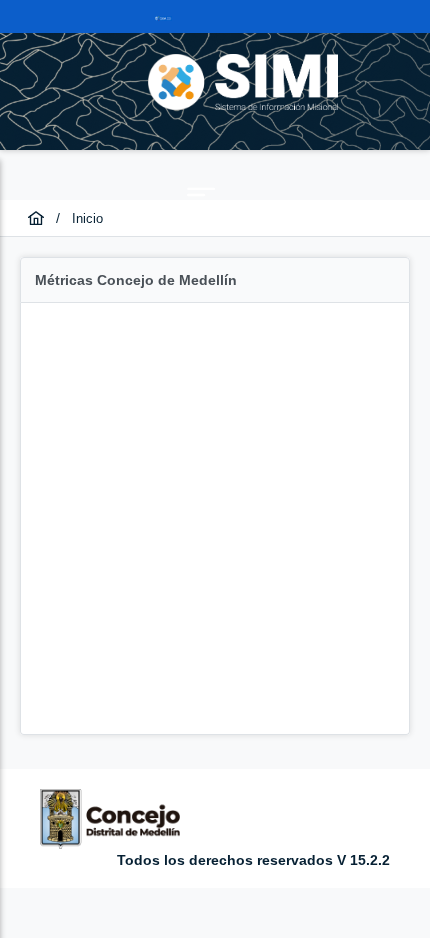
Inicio (87, 218)
